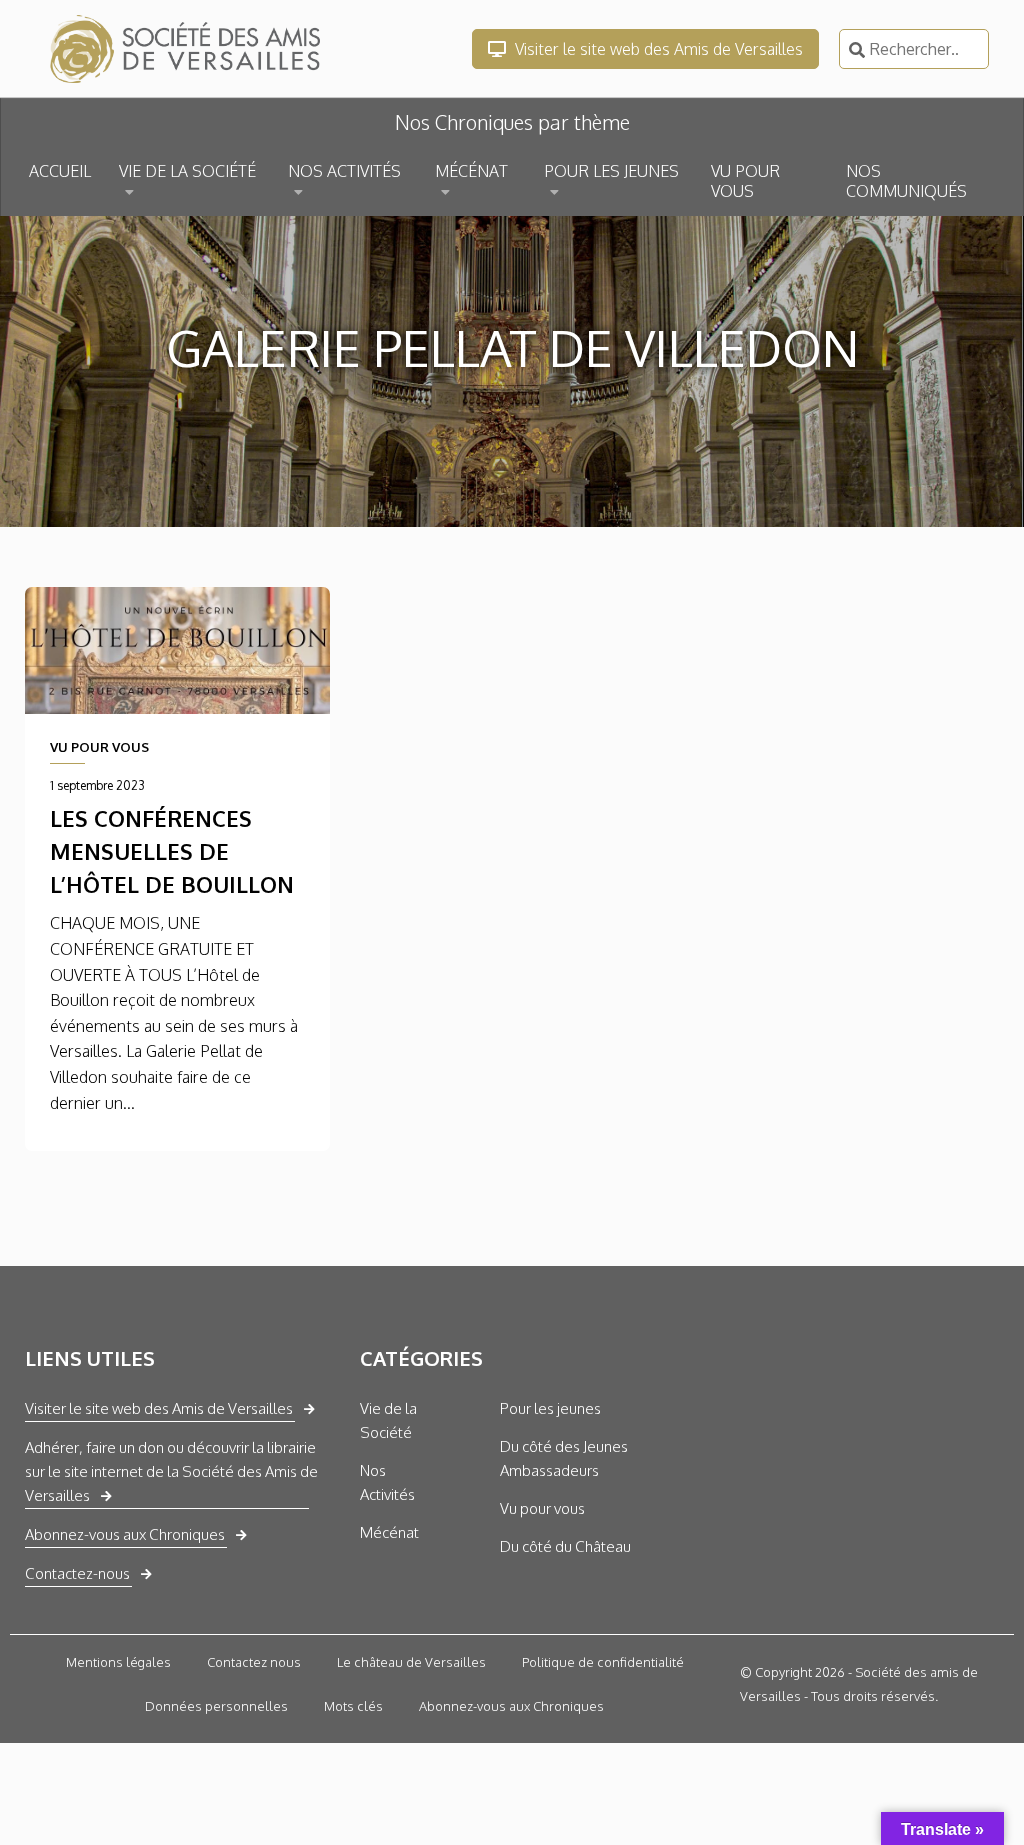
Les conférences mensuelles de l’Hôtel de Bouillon (172, 851)
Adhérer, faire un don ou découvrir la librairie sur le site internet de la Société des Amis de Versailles (171, 1471)
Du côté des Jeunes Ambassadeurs (564, 1458)
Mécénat (389, 1532)
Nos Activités (387, 1482)
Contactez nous (254, 1662)
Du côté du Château (565, 1546)
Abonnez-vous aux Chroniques (125, 1534)
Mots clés (353, 1706)
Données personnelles (216, 1706)
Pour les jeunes (550, 1408)
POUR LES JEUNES (611, 171)
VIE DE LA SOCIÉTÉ (187, 171)
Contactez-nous (77, 1573)
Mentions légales (118, 1662)
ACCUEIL (60, 171)
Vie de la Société (388, 1420)
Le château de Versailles (411, 1662)
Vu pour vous (542, 1508)
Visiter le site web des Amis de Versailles (657, 49)
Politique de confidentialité (603, 1662)
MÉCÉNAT (471, 171)
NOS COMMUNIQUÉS (906, 181)
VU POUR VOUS (745, 181)
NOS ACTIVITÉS (344, 171)
